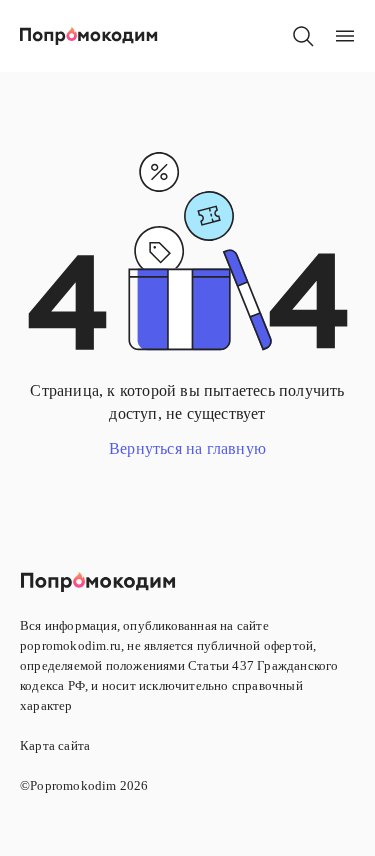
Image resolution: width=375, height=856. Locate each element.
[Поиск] (303, 36)
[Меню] (345, 36)
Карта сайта (55, 745)
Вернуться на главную (187, 448)
